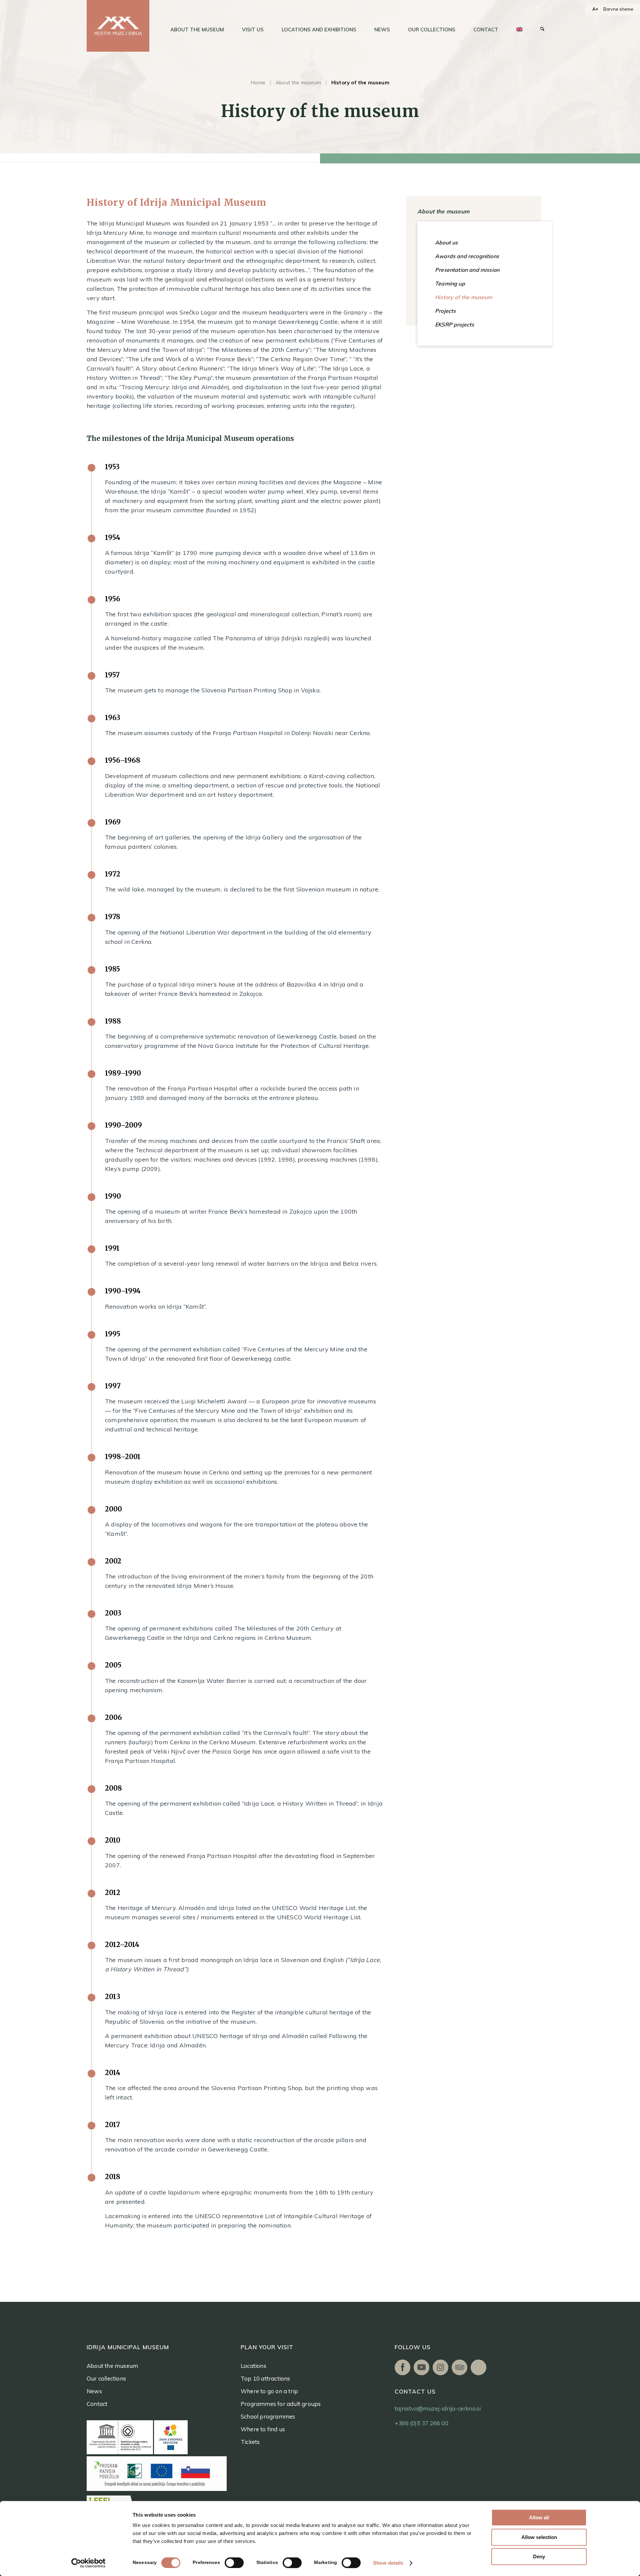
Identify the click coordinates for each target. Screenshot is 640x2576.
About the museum (298, 83)
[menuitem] (197, 30)
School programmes (268, 2416)
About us (446, 242)
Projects (445, 311)
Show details (388, 2563)
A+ (595, 9)
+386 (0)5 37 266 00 (421, 2423)
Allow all (539, 2517)
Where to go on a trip (269, 2391)
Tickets (250, 2442)
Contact (97, 2404)
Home (258, 83)
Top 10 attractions (265, 2378)
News (94, 2391)
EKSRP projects (454, 325)
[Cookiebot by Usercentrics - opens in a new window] (88, 2563)
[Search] (542, 30)
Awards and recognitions (467, 256)
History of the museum (464, 297)
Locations (253, 2366)
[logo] (118, 26)
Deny (539, 2556)
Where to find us (263, 2429)
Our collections (106, 2378)
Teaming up (450, 283)
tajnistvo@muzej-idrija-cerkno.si (438, 2408)
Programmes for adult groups (281, 2404)
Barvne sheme (618, 9)
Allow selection (539, 2537)
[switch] (234, 2563)
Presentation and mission (467, 270)
